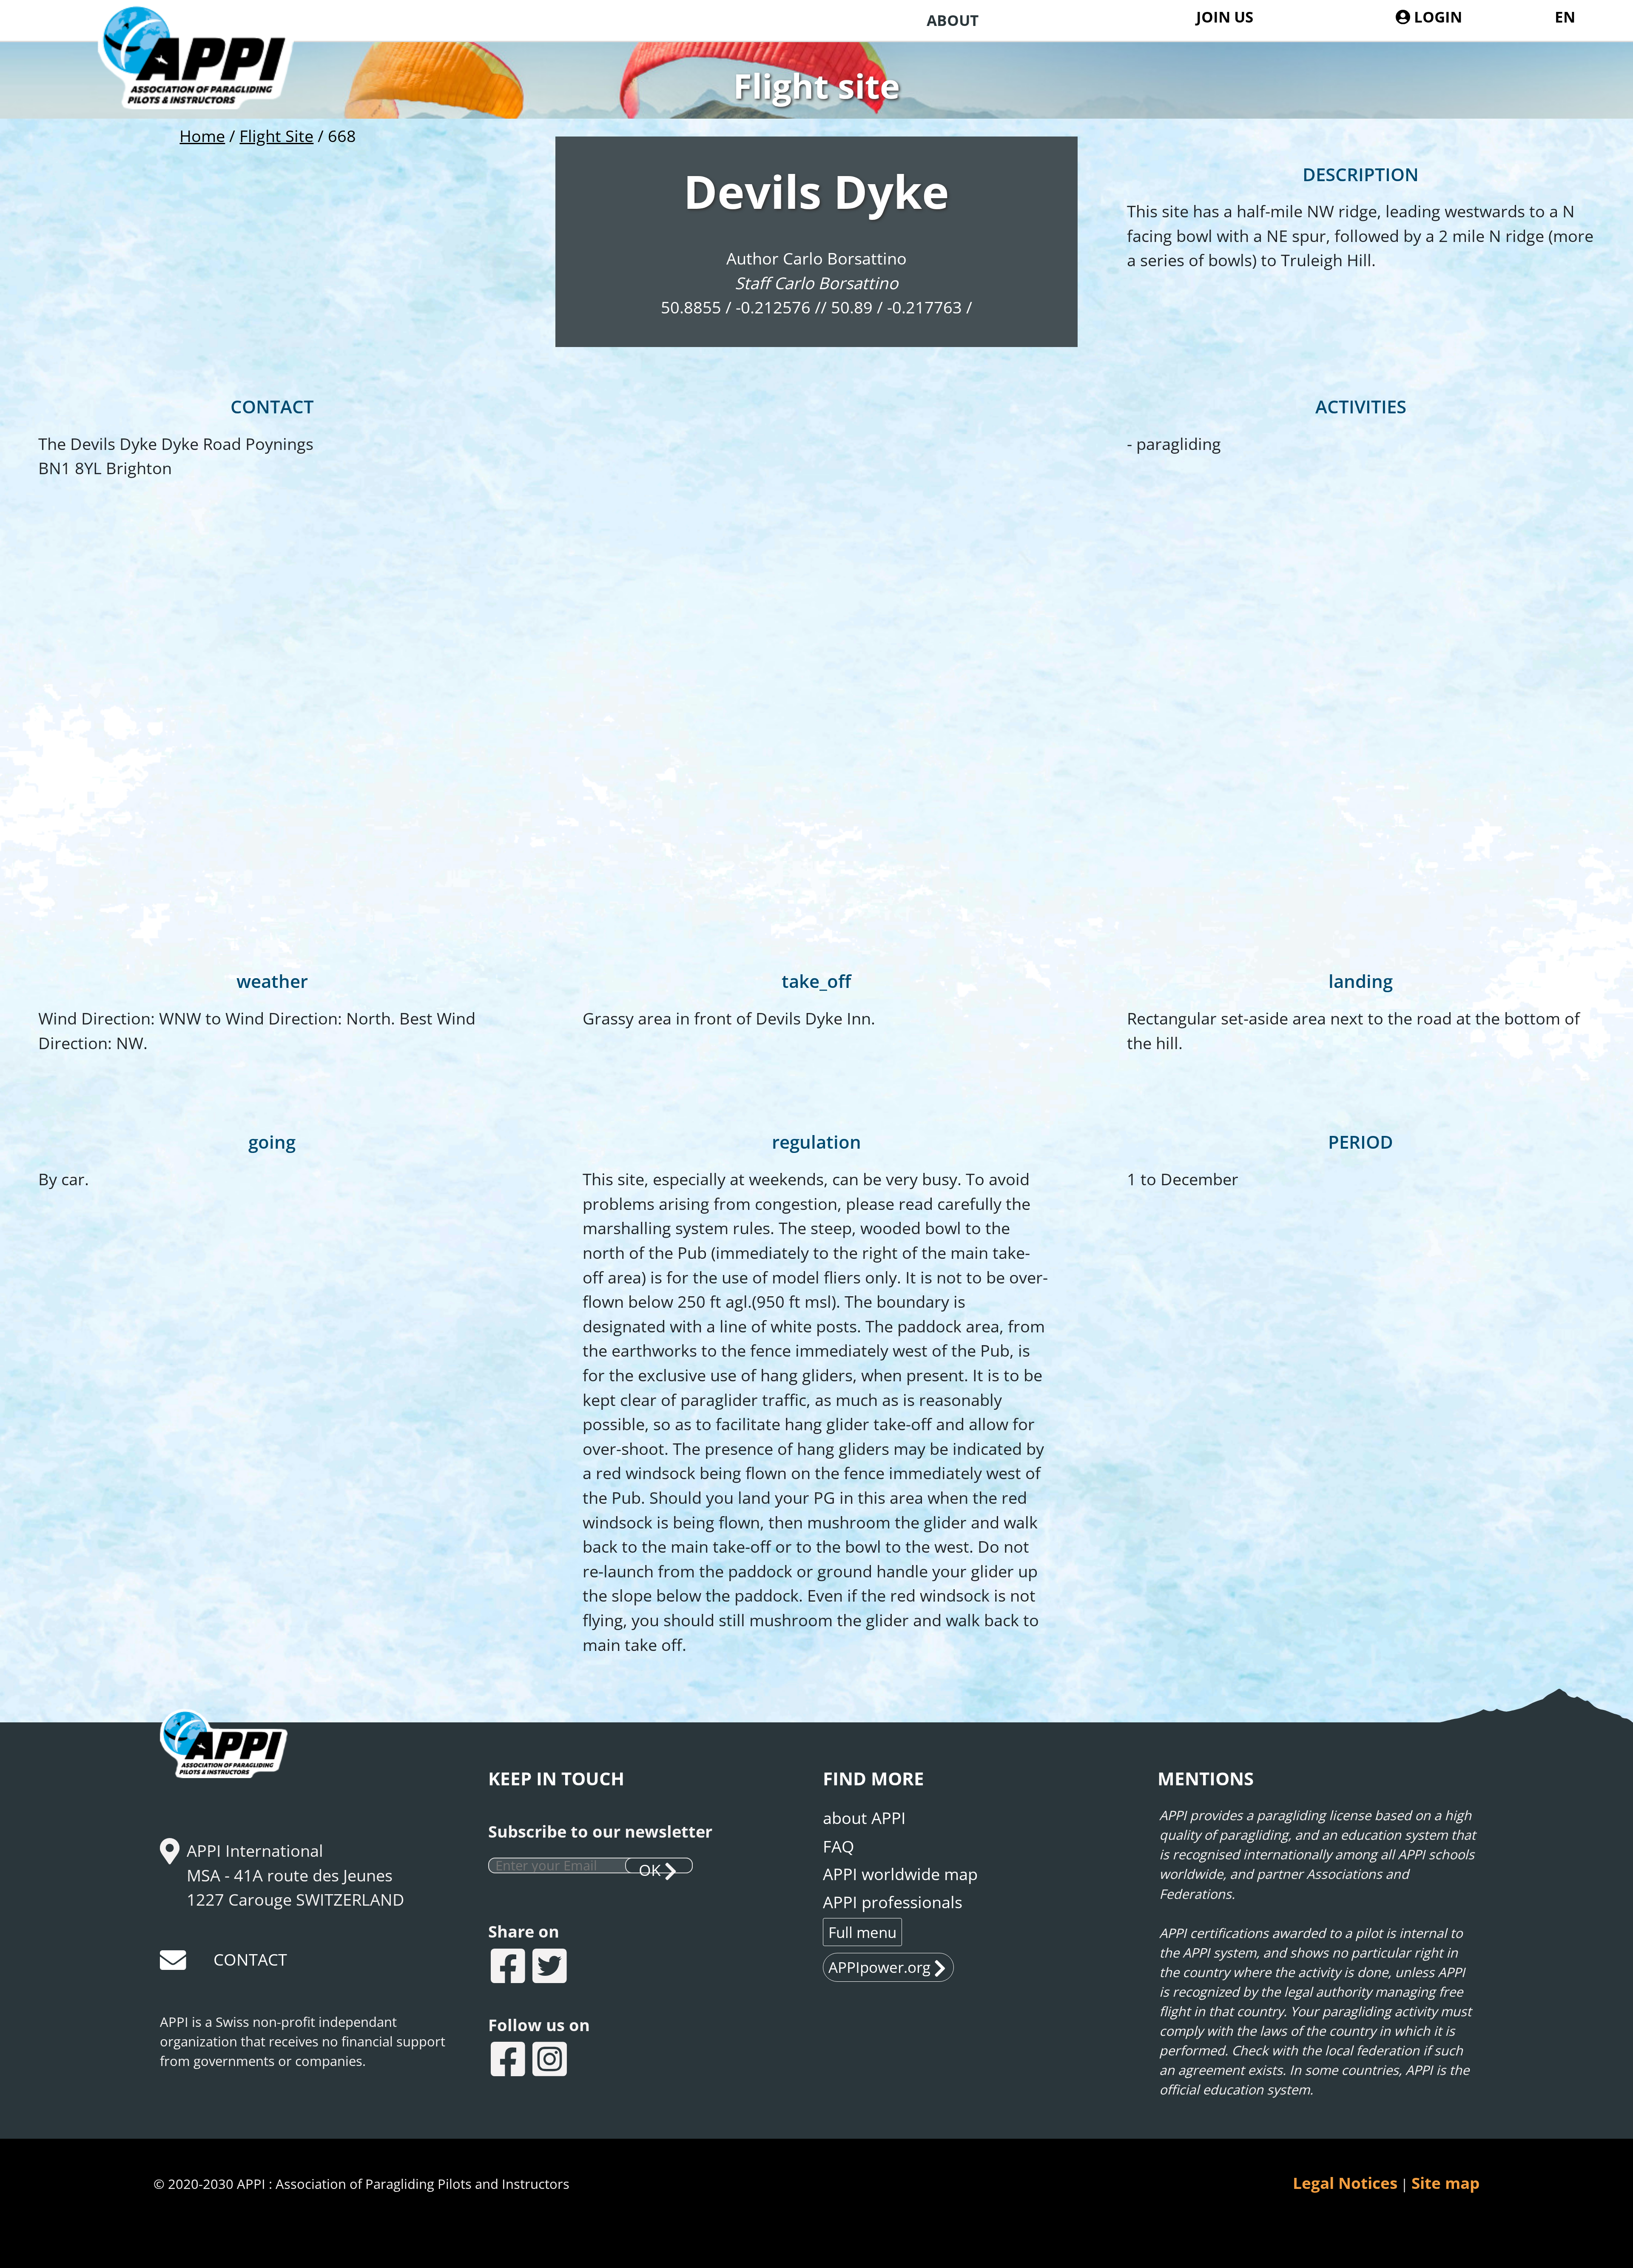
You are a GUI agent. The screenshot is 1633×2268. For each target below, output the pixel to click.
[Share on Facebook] (509, 1968)
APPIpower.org (879, 1967)
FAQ (839, 1846)
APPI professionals (893, 1902)
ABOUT (953, 20)
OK (650, 1866)
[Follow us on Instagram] (551, 2061)
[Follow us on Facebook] (509, 2061)
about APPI (864, 1818)
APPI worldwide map (900, 1874)
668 (342, 136)
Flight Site (276, 136)
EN (1565, 17)
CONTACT (250, 1959)
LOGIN (1436, 17)
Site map (1445, 2183)
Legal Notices (1345, 2183)
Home (202, 136)
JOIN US (1225, 17)
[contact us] (174, 1964)
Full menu (862, 1932)
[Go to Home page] (211, 82)
